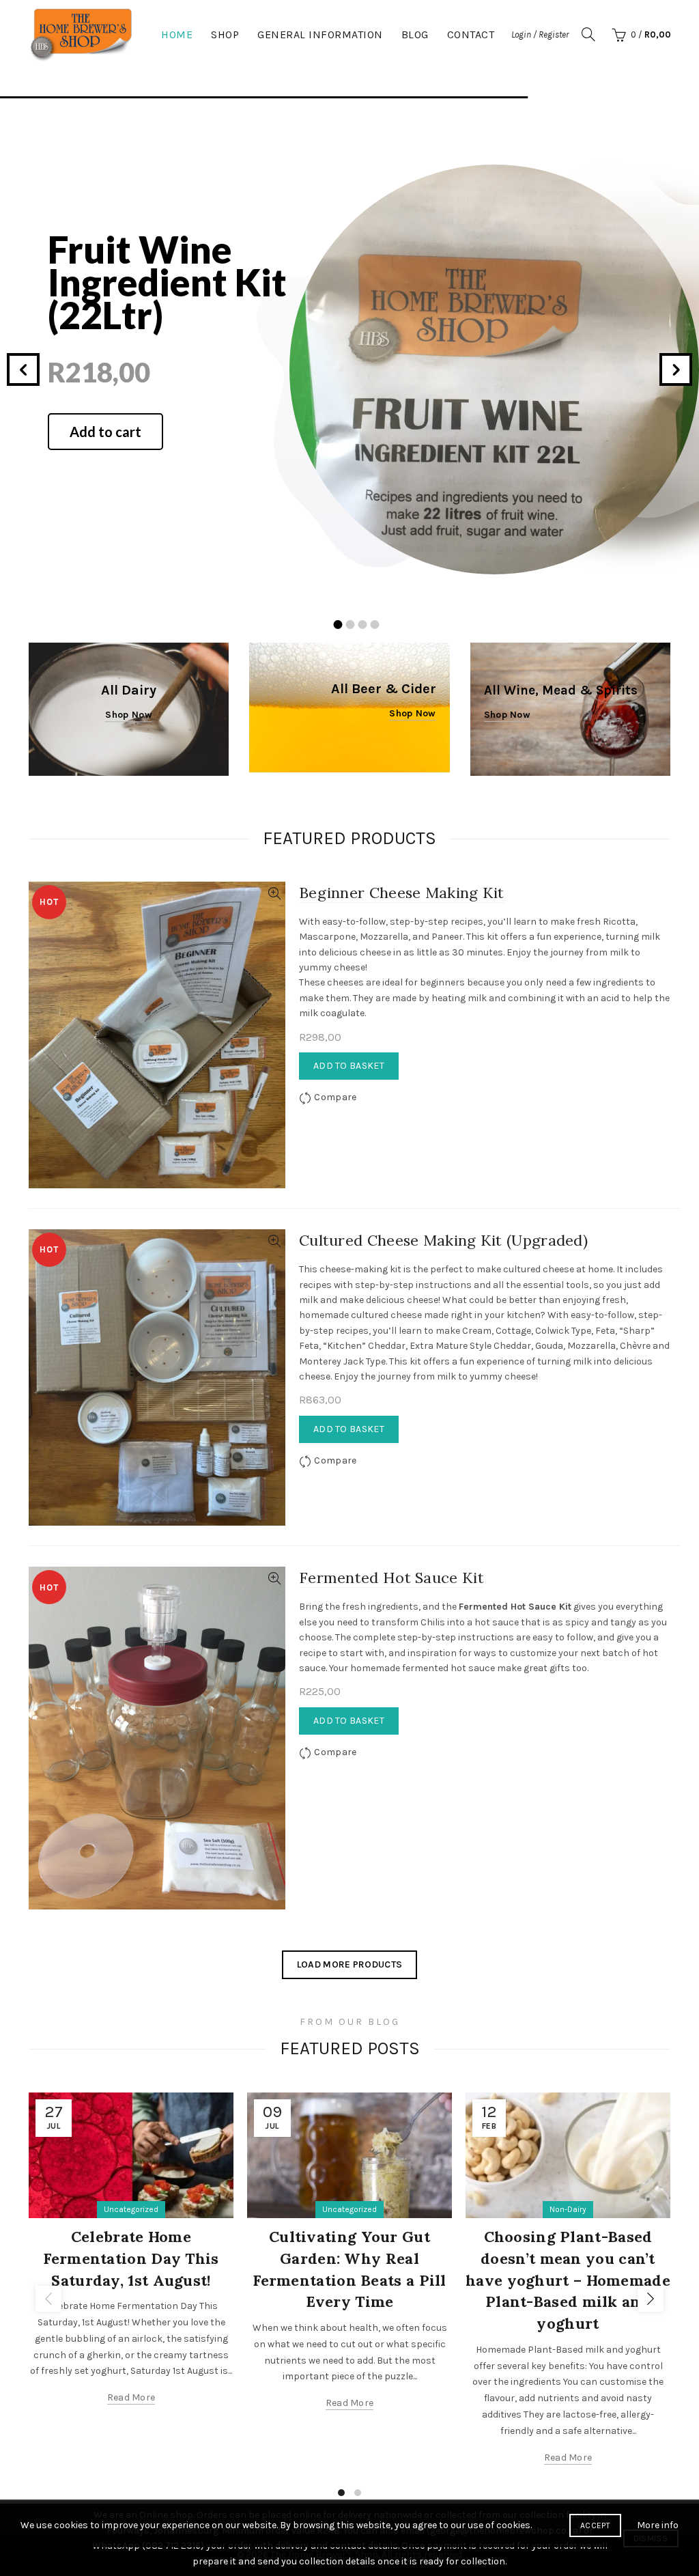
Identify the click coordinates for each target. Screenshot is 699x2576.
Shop (225, 34)
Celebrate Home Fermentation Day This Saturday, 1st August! (131, 2258)
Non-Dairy (568, 2209)
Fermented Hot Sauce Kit (391, 1578)
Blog (415, 34)
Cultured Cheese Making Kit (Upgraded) (443, 1240)
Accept (595, 2525)
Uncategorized (131, 2209)
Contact (471, 34)
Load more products (349, 1964)
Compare (335, 1097)
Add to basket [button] (349, 1066)
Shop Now (412, 713)
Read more (131, 2397)
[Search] (588, 34)
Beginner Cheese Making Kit (402, 893)
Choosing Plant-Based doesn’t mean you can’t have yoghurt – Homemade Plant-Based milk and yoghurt (568, 2280)
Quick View (274, 894)
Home (177, 34)
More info (658, 2525)
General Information (320, 34)
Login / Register (540, 34)
